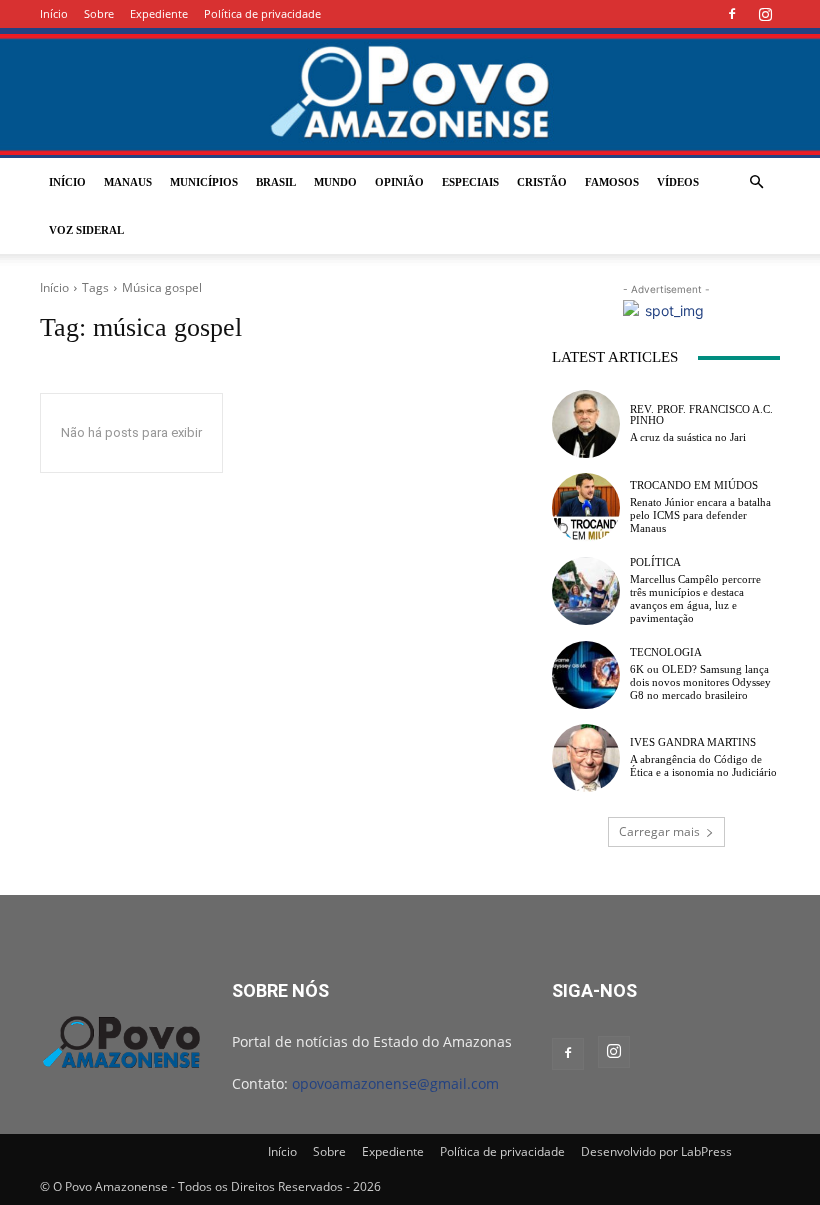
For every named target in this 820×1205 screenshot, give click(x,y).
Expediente (159, 13)
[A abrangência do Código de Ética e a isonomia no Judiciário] (586, 758)
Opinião (399, 182)
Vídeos (678, 182)
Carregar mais (659, 831)
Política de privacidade (262, 13)
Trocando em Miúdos (694, 485)
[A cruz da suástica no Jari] (586, 424)
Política (655, 562)
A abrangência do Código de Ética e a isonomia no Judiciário (703, 765)
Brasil (276, 182)
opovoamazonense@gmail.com (395, 1083)
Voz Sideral (86, 230)
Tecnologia (666, 652)
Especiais (470, 182)
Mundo (335, 182)
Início (54, 13)
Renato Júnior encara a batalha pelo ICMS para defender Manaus (700, 515)
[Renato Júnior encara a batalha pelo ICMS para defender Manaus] (586, 507)
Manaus (128, 182)
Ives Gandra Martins (693, 742)
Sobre (99, 13)
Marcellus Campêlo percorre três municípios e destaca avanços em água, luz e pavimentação (695, 599)
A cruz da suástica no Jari (688, 437)
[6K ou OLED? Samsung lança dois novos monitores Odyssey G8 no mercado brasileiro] (586, 675)
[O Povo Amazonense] (410, 94)
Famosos (612, 182)
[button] (756, 182)
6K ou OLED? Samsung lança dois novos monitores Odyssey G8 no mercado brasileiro (700, 682)
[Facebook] (732, 14)
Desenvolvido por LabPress (656, 1151)
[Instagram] (765, 14)
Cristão (542, 182)
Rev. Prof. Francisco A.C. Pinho (701, 415)
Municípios (204, 182)
